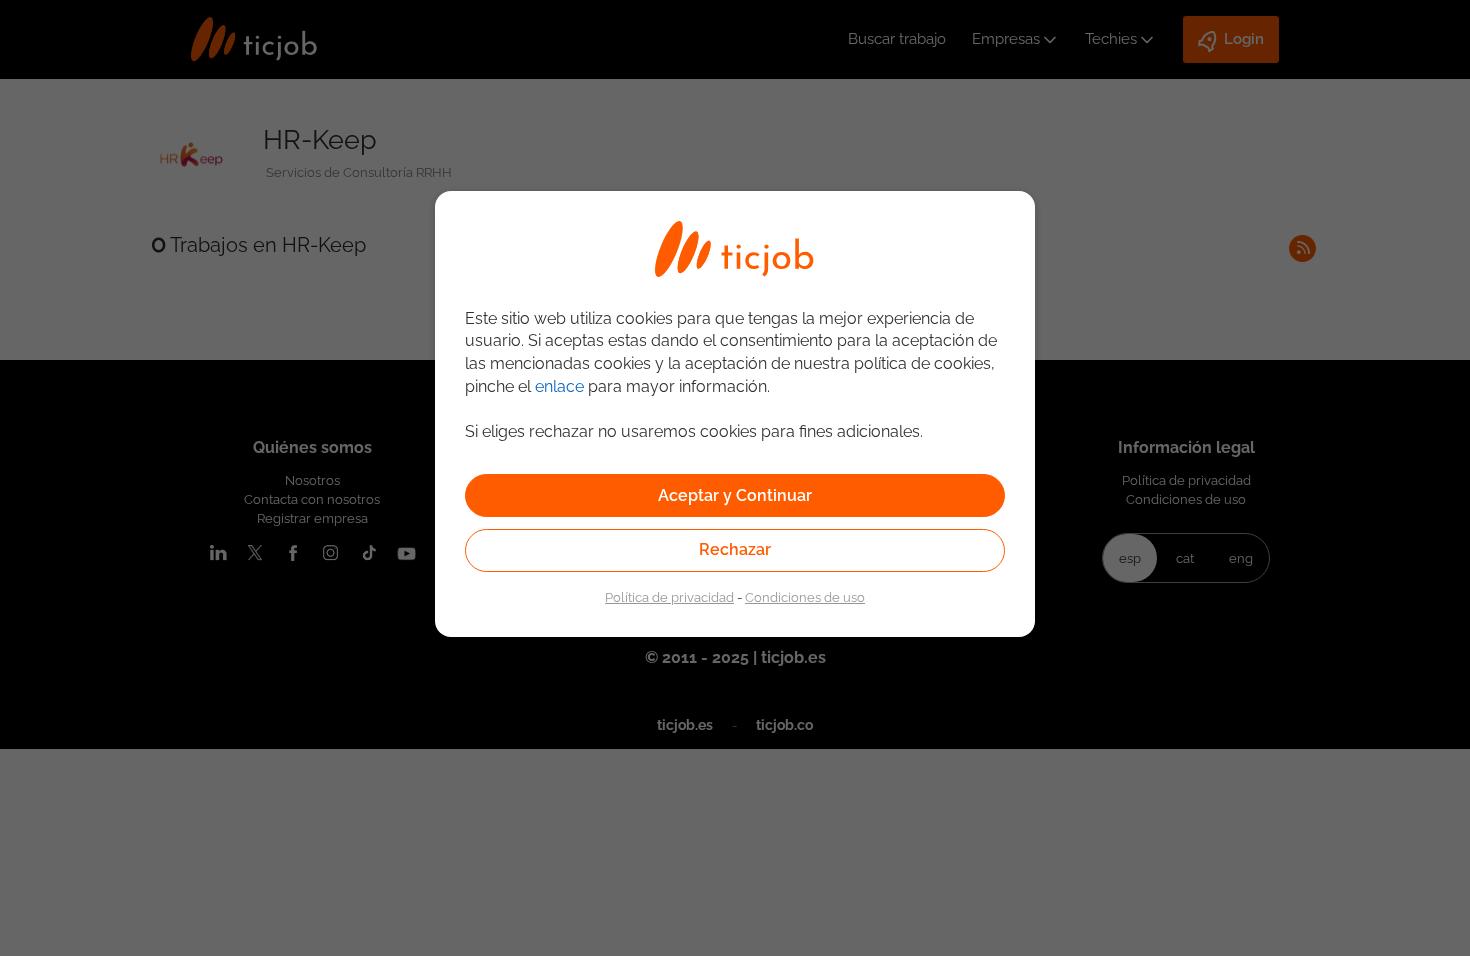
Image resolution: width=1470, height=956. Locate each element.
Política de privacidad (669, 597)
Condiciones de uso (805, 597)
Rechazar (735, 549)
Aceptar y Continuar (735, 495)
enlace (559, 386)
